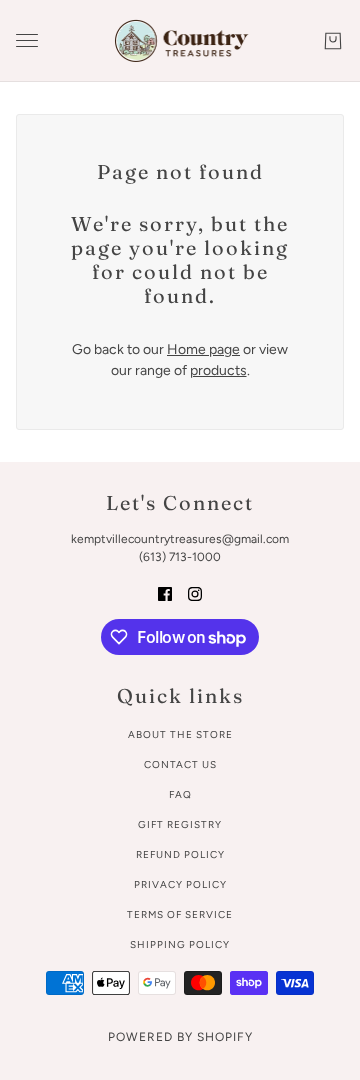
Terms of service (180, 914)
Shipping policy (180, 944)
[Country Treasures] (180, 41)
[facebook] (165, 592)
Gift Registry (180, 824)
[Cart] (333, 41)
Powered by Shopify (180, 1037)
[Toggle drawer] (27, 40)
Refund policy (180, 854)
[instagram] (195, 592)
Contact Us (180, 764)
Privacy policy (180, 884)
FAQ (180, 794)
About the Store (180, 734)
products (218, 370)
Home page (203, 349)
